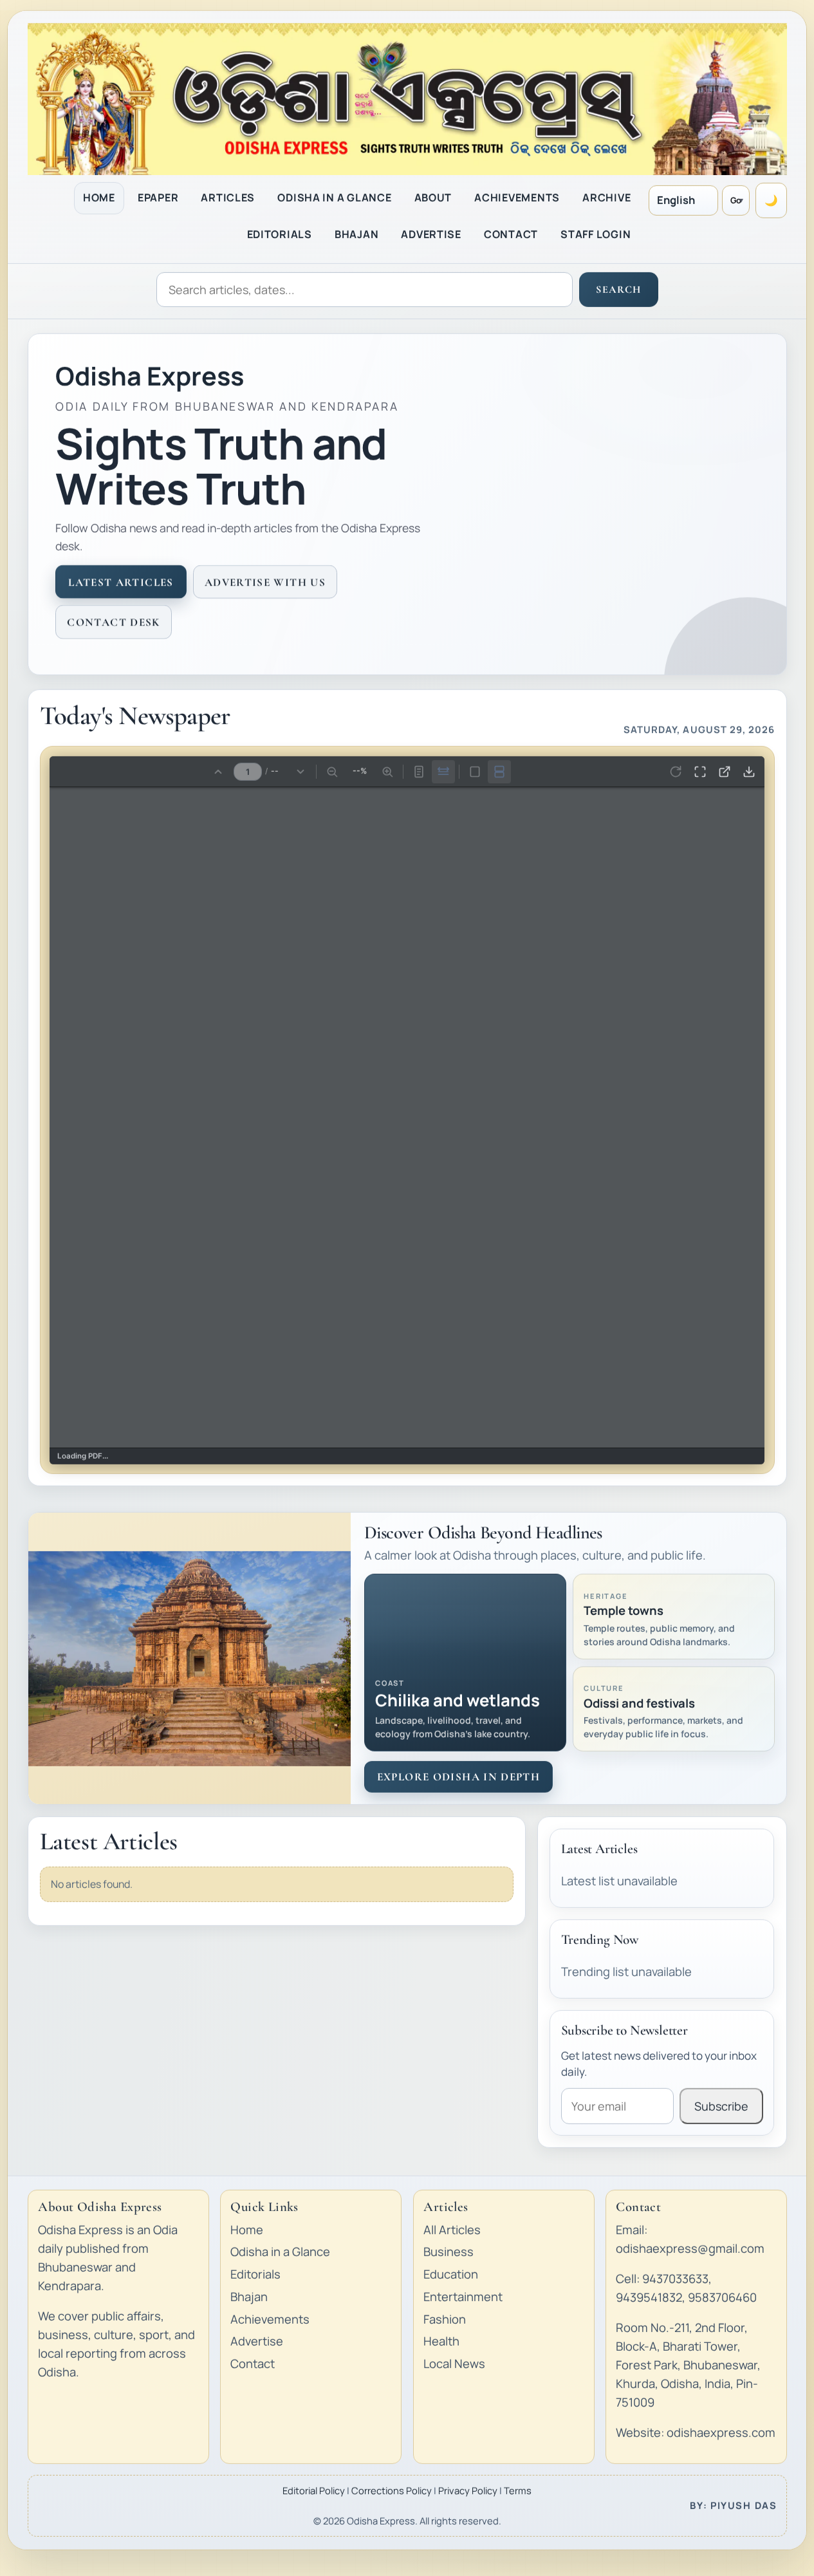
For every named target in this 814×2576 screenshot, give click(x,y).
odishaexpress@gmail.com (690, 2248)
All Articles (452, 2229)
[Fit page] (419, 770)
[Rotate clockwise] (676, 770)
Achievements (270, 2319)
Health (441, 2341)
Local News (454, 2364)
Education (451, 2274)
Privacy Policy (468, 2490)
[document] (407, 1117)
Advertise (257, 2341)
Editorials (255, 2274)
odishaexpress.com (721, 2432)
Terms (518, 2490)
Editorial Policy (314, 2490)
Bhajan (249, 2296)
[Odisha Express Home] (407, 98)
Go (736, 200)
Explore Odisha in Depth (458, 1776)
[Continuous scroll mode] (499, 770)
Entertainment (463, 2296)
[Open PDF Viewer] (725, 770)
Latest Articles (121, 582)
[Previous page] (218, 770)
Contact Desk (113, 621)
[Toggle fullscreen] (700, 770)
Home (247, 2229)
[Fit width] (443, 770)
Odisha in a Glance (280, 2252)
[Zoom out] (332, 770)
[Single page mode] (475, 770)
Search (618, 289)
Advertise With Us (264, 582)
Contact (253, 2364)
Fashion (445, 2319)
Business (449, 2252)
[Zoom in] (387, 770)
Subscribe (721, 2106)
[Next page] (301, 770)
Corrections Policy (392, 2490)
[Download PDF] (749, 770)
